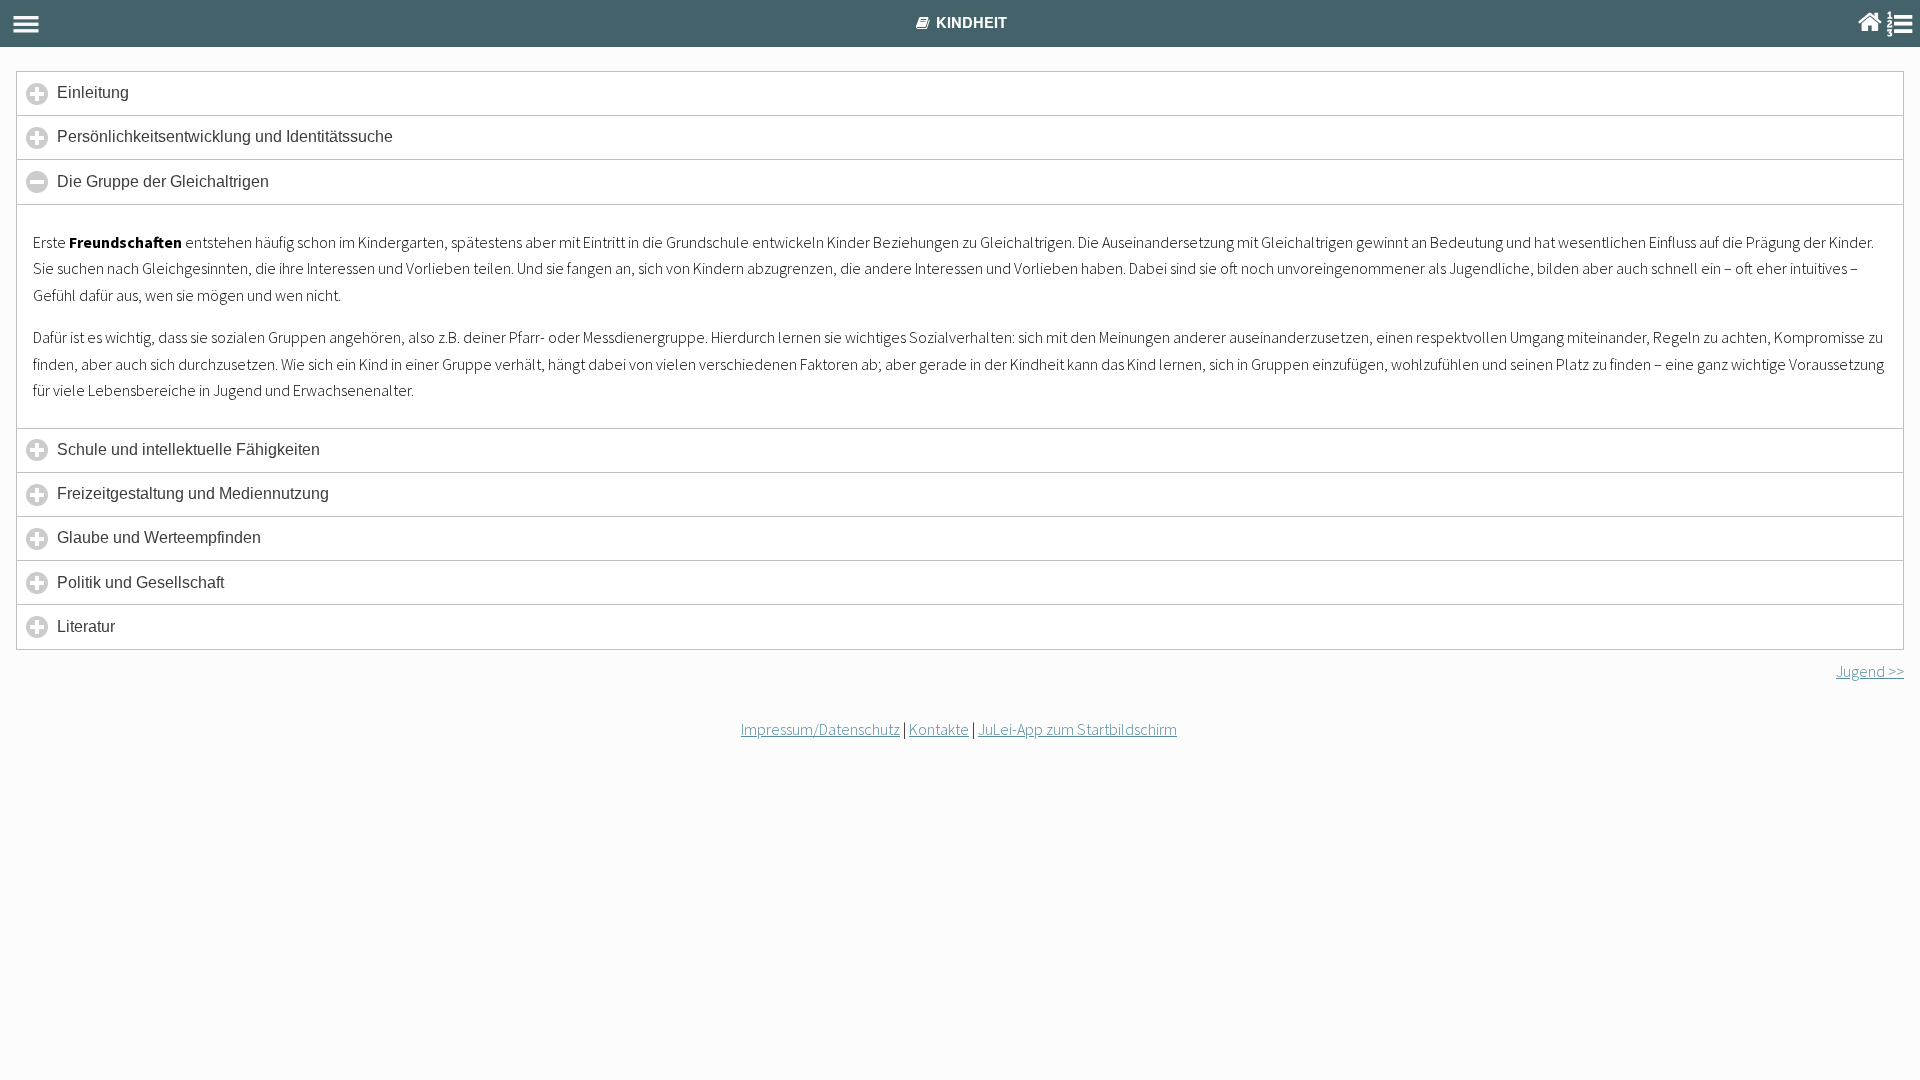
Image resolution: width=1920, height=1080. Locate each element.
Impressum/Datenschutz (820, 729)
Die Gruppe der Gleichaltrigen (192, 188)
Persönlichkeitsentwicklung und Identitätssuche (254, 143)
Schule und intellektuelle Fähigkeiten (217, 456)
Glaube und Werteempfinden (188, 544)
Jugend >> (1870, 671)
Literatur (115, 633)
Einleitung (122, 99)
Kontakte (939, 729)
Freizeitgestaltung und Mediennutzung (222, 500)
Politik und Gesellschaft (169, 589)
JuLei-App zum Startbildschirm (1077, 729)
